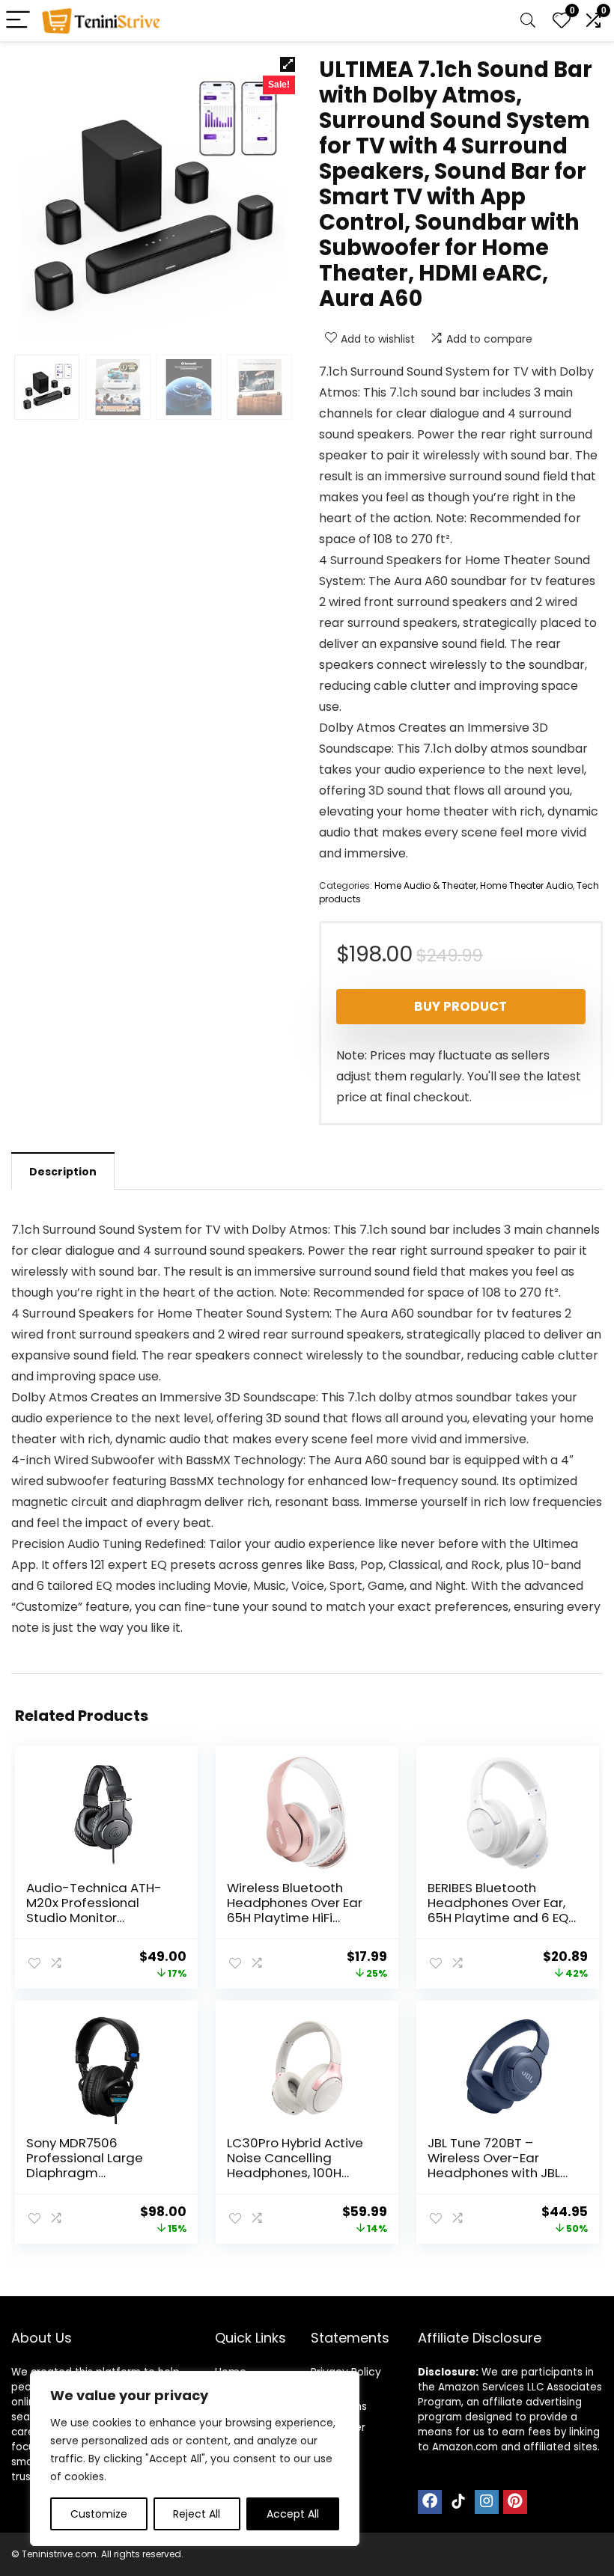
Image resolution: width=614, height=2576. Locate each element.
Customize (99, 2514)
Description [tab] (63, 1172)
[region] (195, 2459)
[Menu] (18, 21)
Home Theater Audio (526, 885)
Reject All (197, 2514)
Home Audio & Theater (425, 885)
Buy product (460, 1006)
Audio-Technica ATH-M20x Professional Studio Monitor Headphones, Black (94, 1910)
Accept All (293, 2514)
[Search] (528, 21)
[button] (288, 64)
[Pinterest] (515, 2502)
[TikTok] (458, 2502)
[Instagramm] (487, 2502)
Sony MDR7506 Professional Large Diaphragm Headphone (85, 2165)
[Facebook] (430, 2502)
